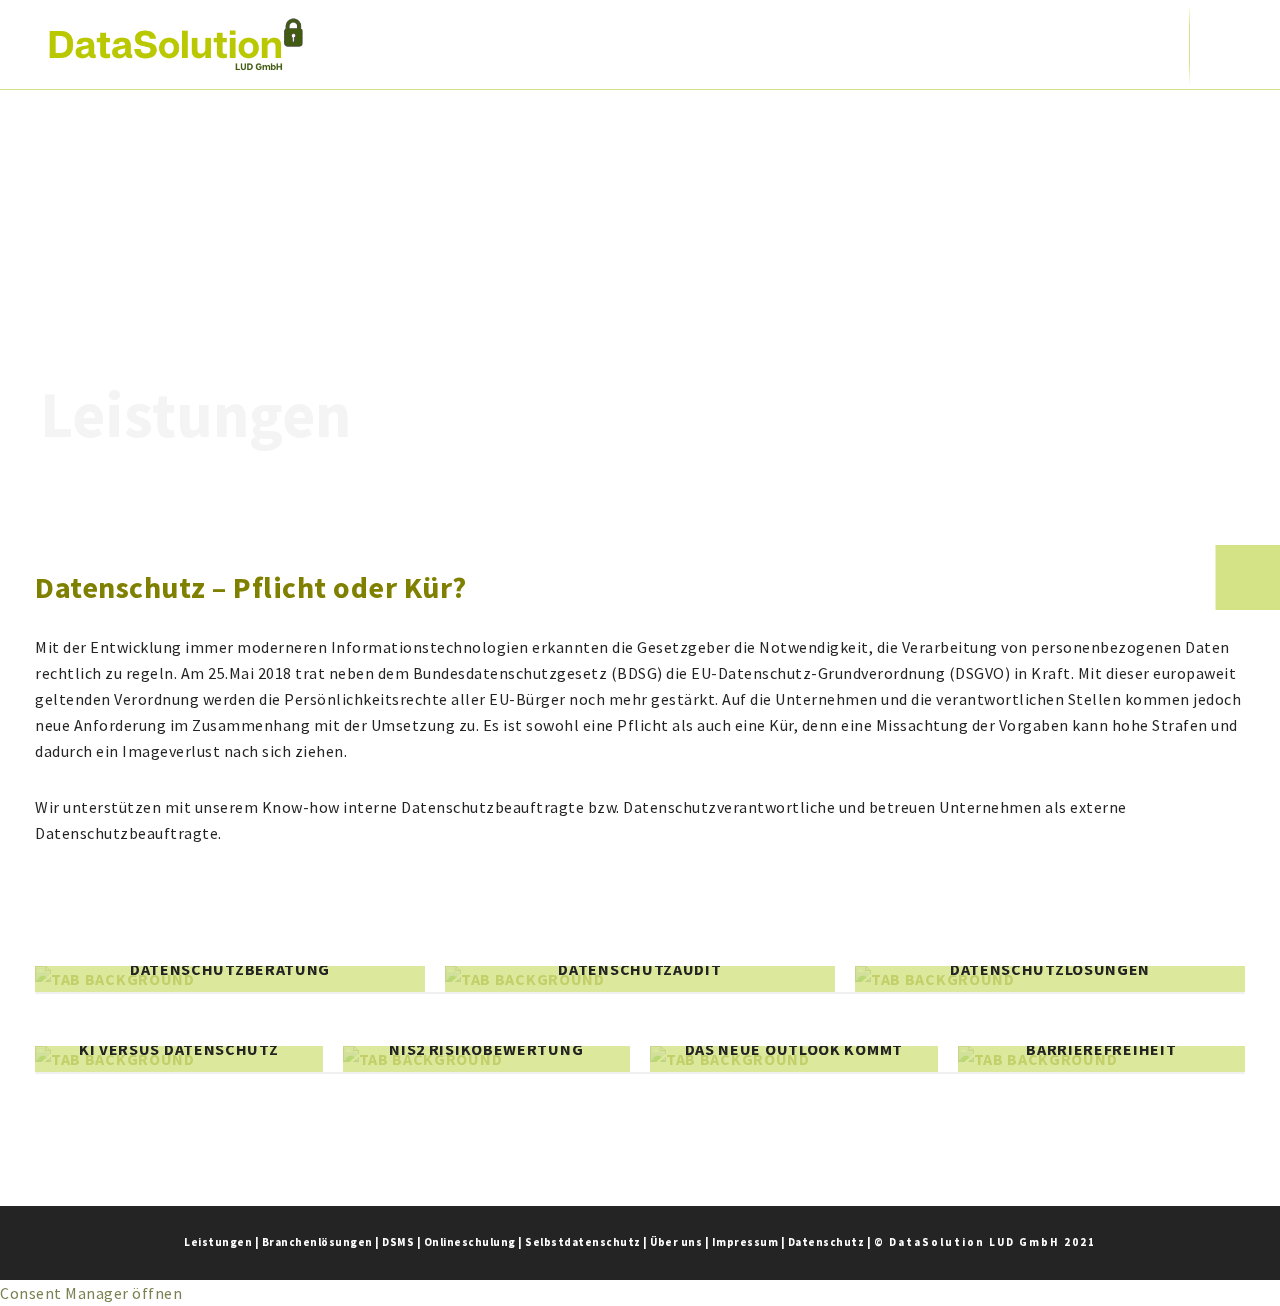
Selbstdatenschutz (583, 1242)
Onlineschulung (470, 1242)
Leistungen (218, 1242)
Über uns (676, 1242)
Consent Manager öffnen (91, 1293)
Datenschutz (826, 1242)
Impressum (745, 1242)
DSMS (398, 1242)
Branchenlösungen (317, 1242)
